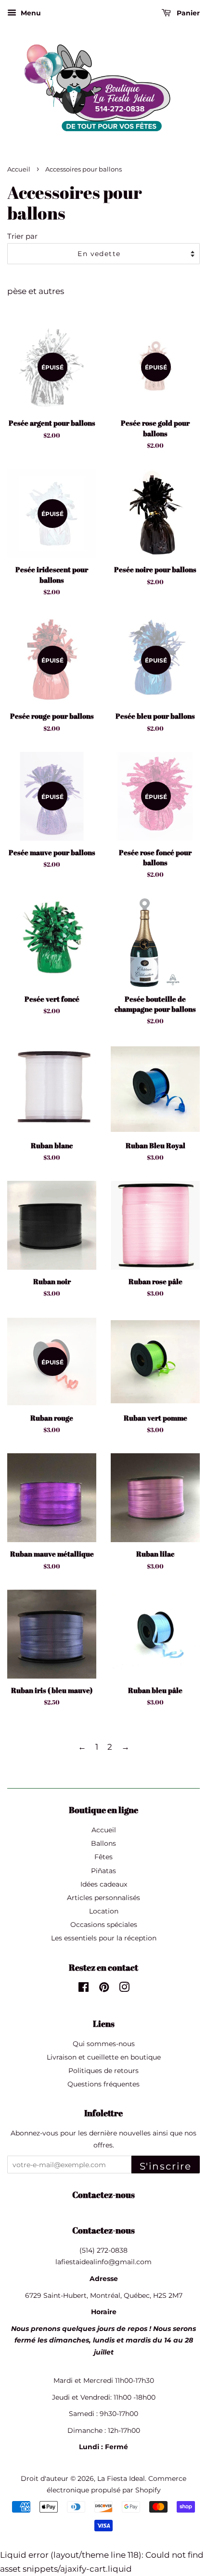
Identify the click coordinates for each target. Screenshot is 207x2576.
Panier (187, 13)
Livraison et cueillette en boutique (104, 2057)
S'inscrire (166, 2166)
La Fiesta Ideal (121, 2478)
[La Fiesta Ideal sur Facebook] (84, 1989)
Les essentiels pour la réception (104, 1938)
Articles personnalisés (103, 1898)
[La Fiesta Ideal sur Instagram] (124, 1989)
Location (104, 1911)
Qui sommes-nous (104, 2044)
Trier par (22, 236)
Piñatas (103, 1871)
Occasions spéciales (104, 1925)
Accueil (19, 169)
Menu (30, 13)
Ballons (103, 1843)
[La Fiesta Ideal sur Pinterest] (104, 1989)
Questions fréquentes (103, 2084)
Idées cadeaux (104, 1884)
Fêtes (103, 1857)
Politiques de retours (103, 2071)
